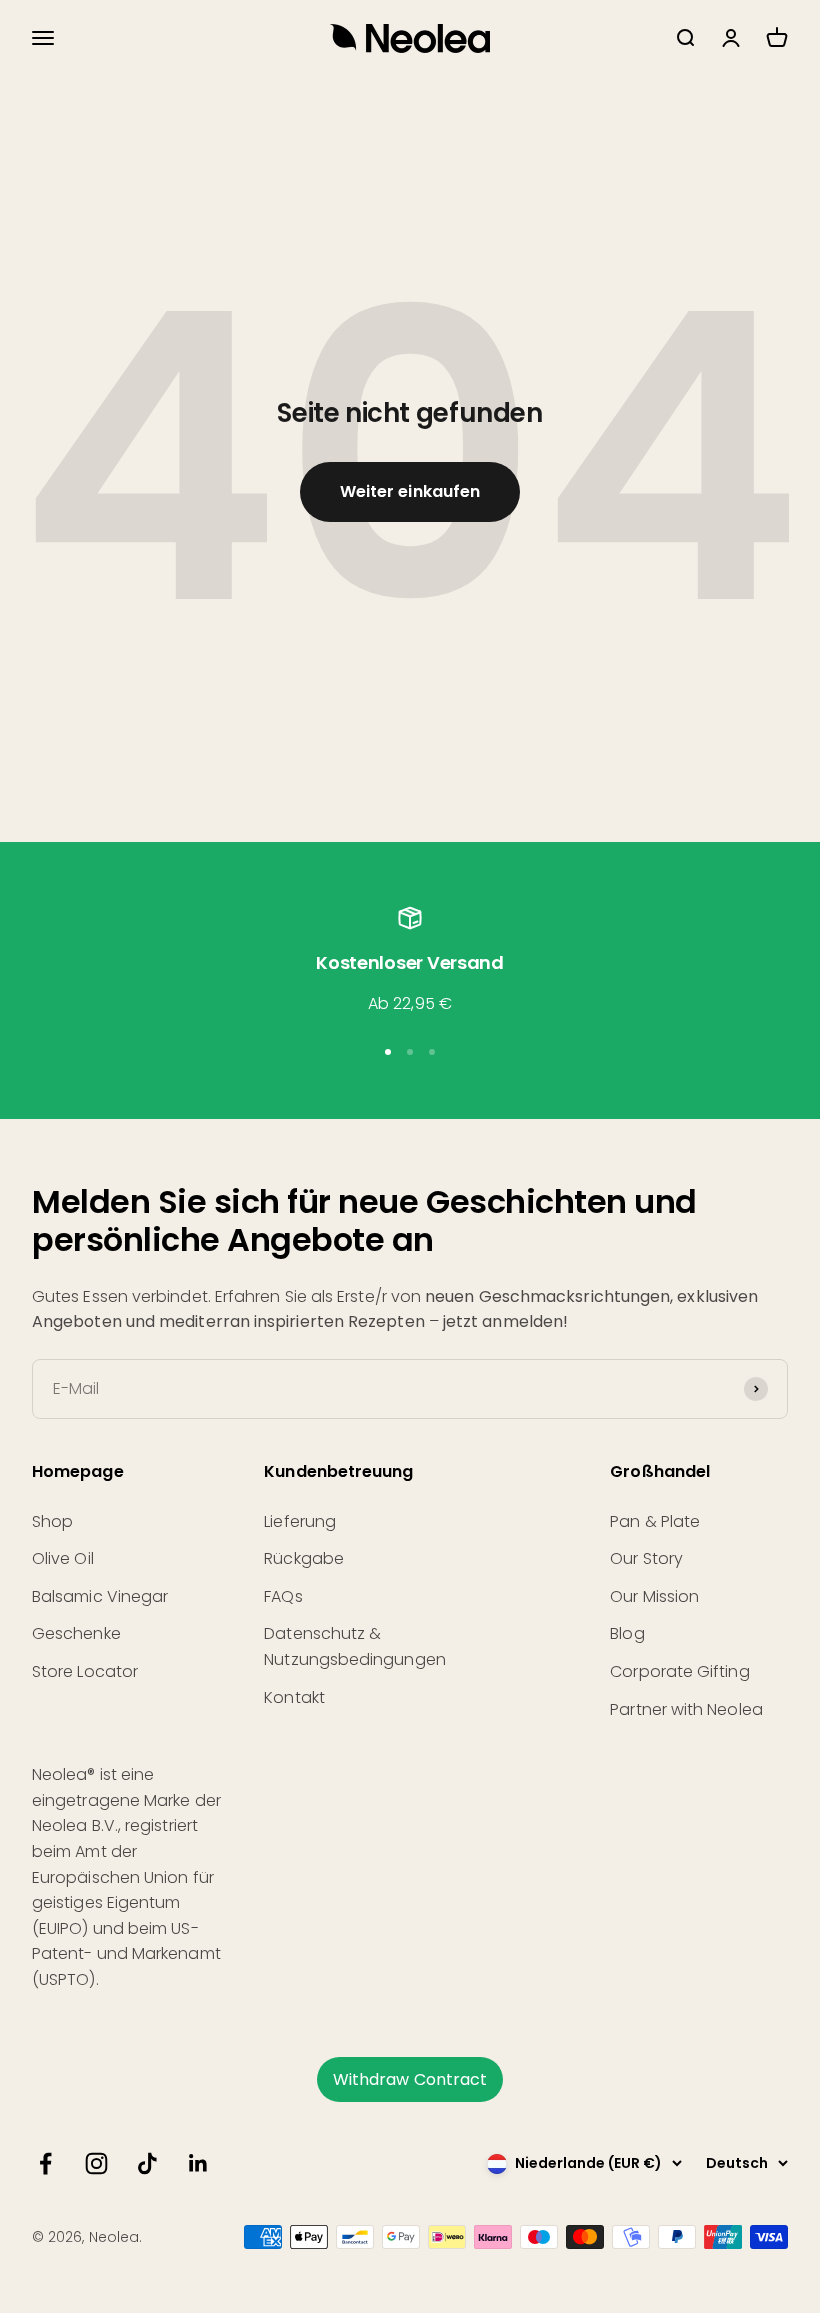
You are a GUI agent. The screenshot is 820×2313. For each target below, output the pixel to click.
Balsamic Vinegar (100, 1596)
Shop (52, 1521)
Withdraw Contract (410, 2079)
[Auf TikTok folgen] (147, 2163)
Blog (627, 1633)
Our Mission (654, 1596)
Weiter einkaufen (410, 491)
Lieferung (300, 1521)
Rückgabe (304, 1558)
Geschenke (76, 1633)
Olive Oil (63, 1558)
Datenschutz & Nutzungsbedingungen (355, 1646)
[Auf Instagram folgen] (96, 2163)
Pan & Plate (655, 1521)
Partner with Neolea (686, 1709)
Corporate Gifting (679, 1671)
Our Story (646, 1558)
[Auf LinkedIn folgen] (198, 2163)
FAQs (283, 1596)
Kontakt (294, 1697)
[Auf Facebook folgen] (45, 2163)
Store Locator (85, 1671)
